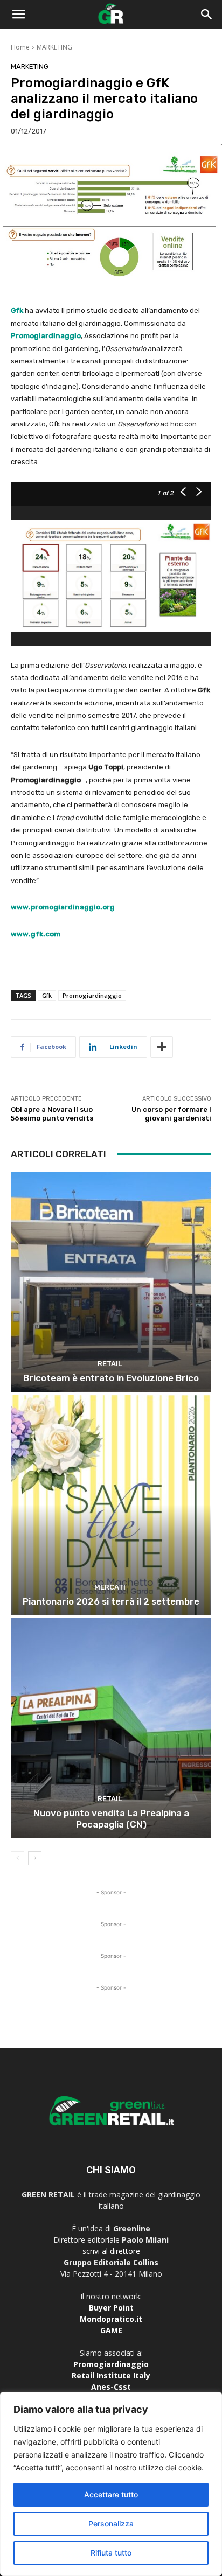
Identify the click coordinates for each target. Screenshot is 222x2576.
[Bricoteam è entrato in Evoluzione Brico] (111, 1282)
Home (20, 47)
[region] (111, 2484)
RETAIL (110, 1364)
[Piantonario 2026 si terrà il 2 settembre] (111, 1505)
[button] (18, 15)
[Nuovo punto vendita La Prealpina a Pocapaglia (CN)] (111, 1728)
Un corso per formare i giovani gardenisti (171, 1114)
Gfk (47, 995)
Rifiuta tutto (111, 2553)
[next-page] (35, 1858)
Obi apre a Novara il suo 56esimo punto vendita (52, 1114)
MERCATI (110, 1587)
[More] (162, 1047)
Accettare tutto (111, 2494)
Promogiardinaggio (92, 995)
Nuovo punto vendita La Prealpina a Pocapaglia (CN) (111, 1818)
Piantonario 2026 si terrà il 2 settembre (111, 1601)
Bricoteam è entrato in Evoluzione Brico (111, 1378)
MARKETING (54, 47)
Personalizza (111, 2523)
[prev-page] (18, 1858)
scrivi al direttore (111, 2251)
